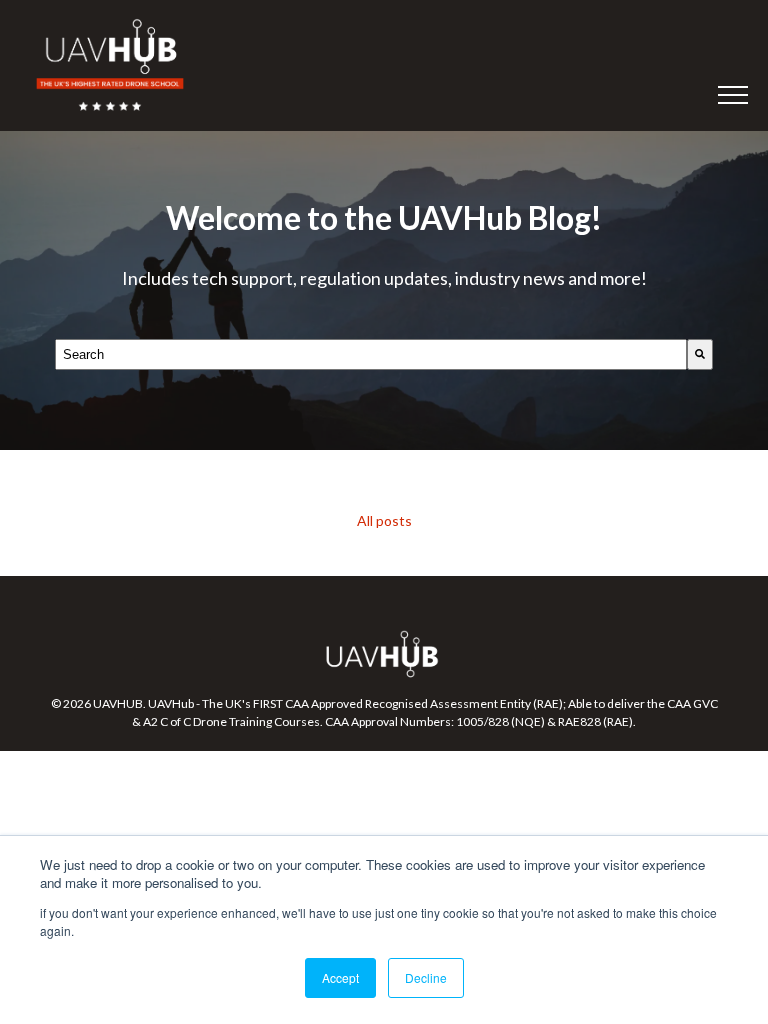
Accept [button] (340, 977)
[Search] (700, 354)
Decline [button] (426, 977)
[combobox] (371, 354)
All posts (384, 520)
